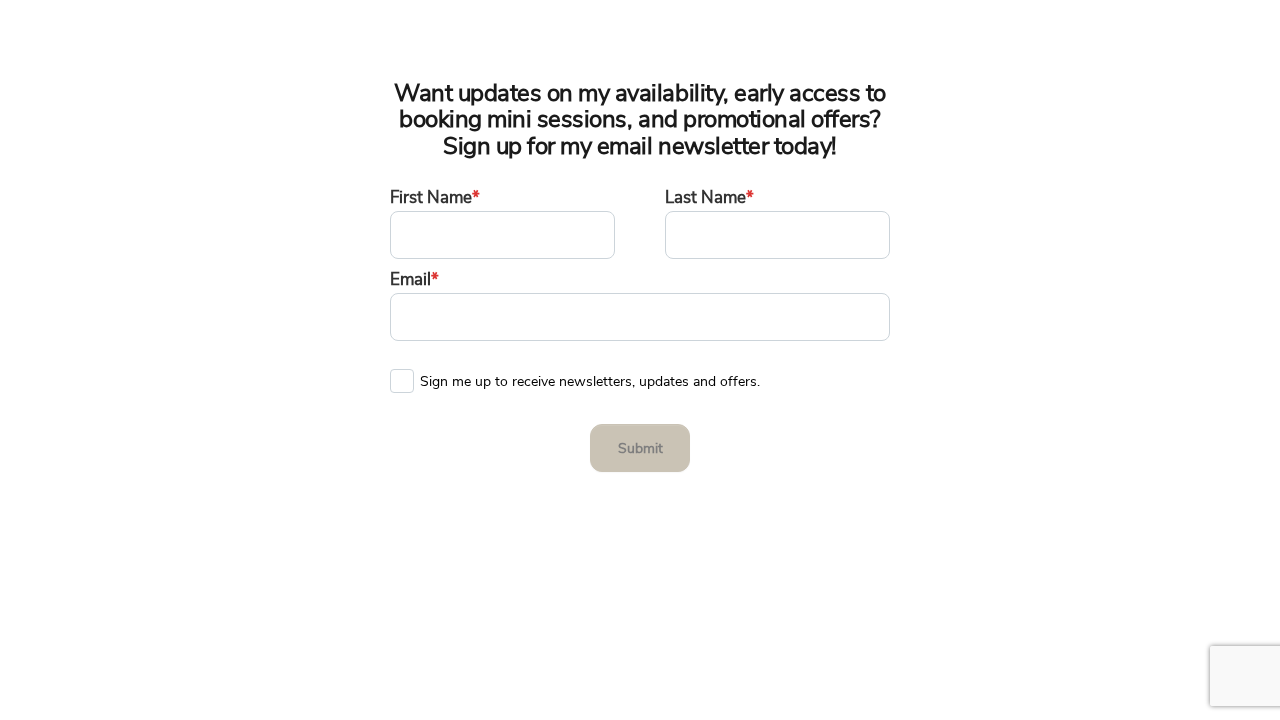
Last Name (709, 197)
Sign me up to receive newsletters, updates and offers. (590, 377)
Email (414, 279)
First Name (435, 197)
